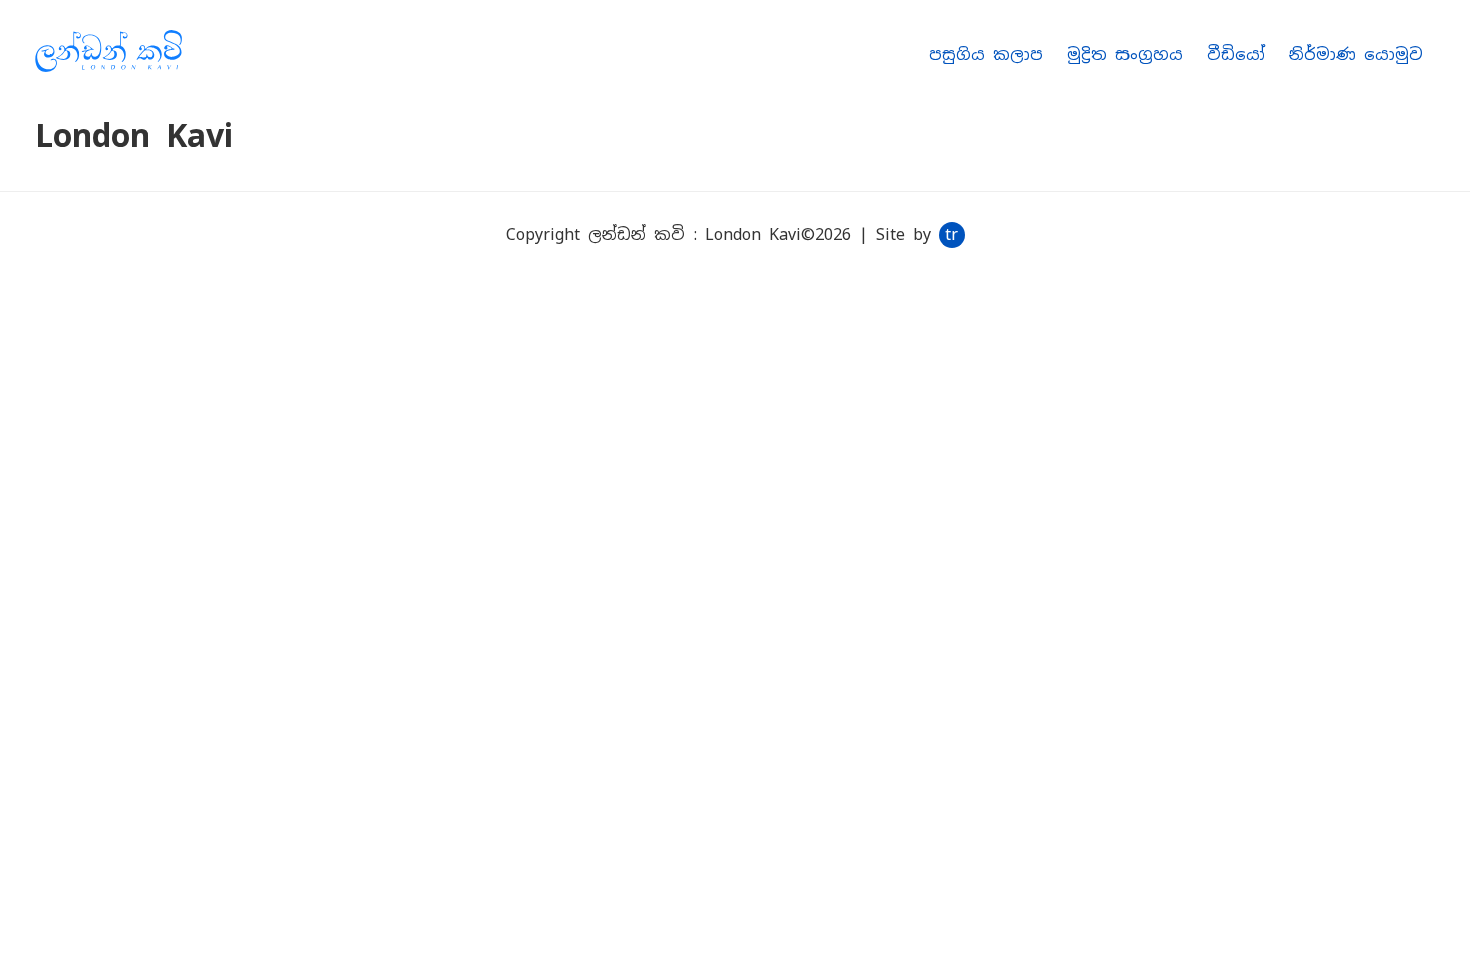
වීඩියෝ (1236, 54)
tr (951, 234)
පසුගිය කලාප (986, 54)
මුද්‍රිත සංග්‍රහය (1125, 54)
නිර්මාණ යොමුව (1356, 54)
